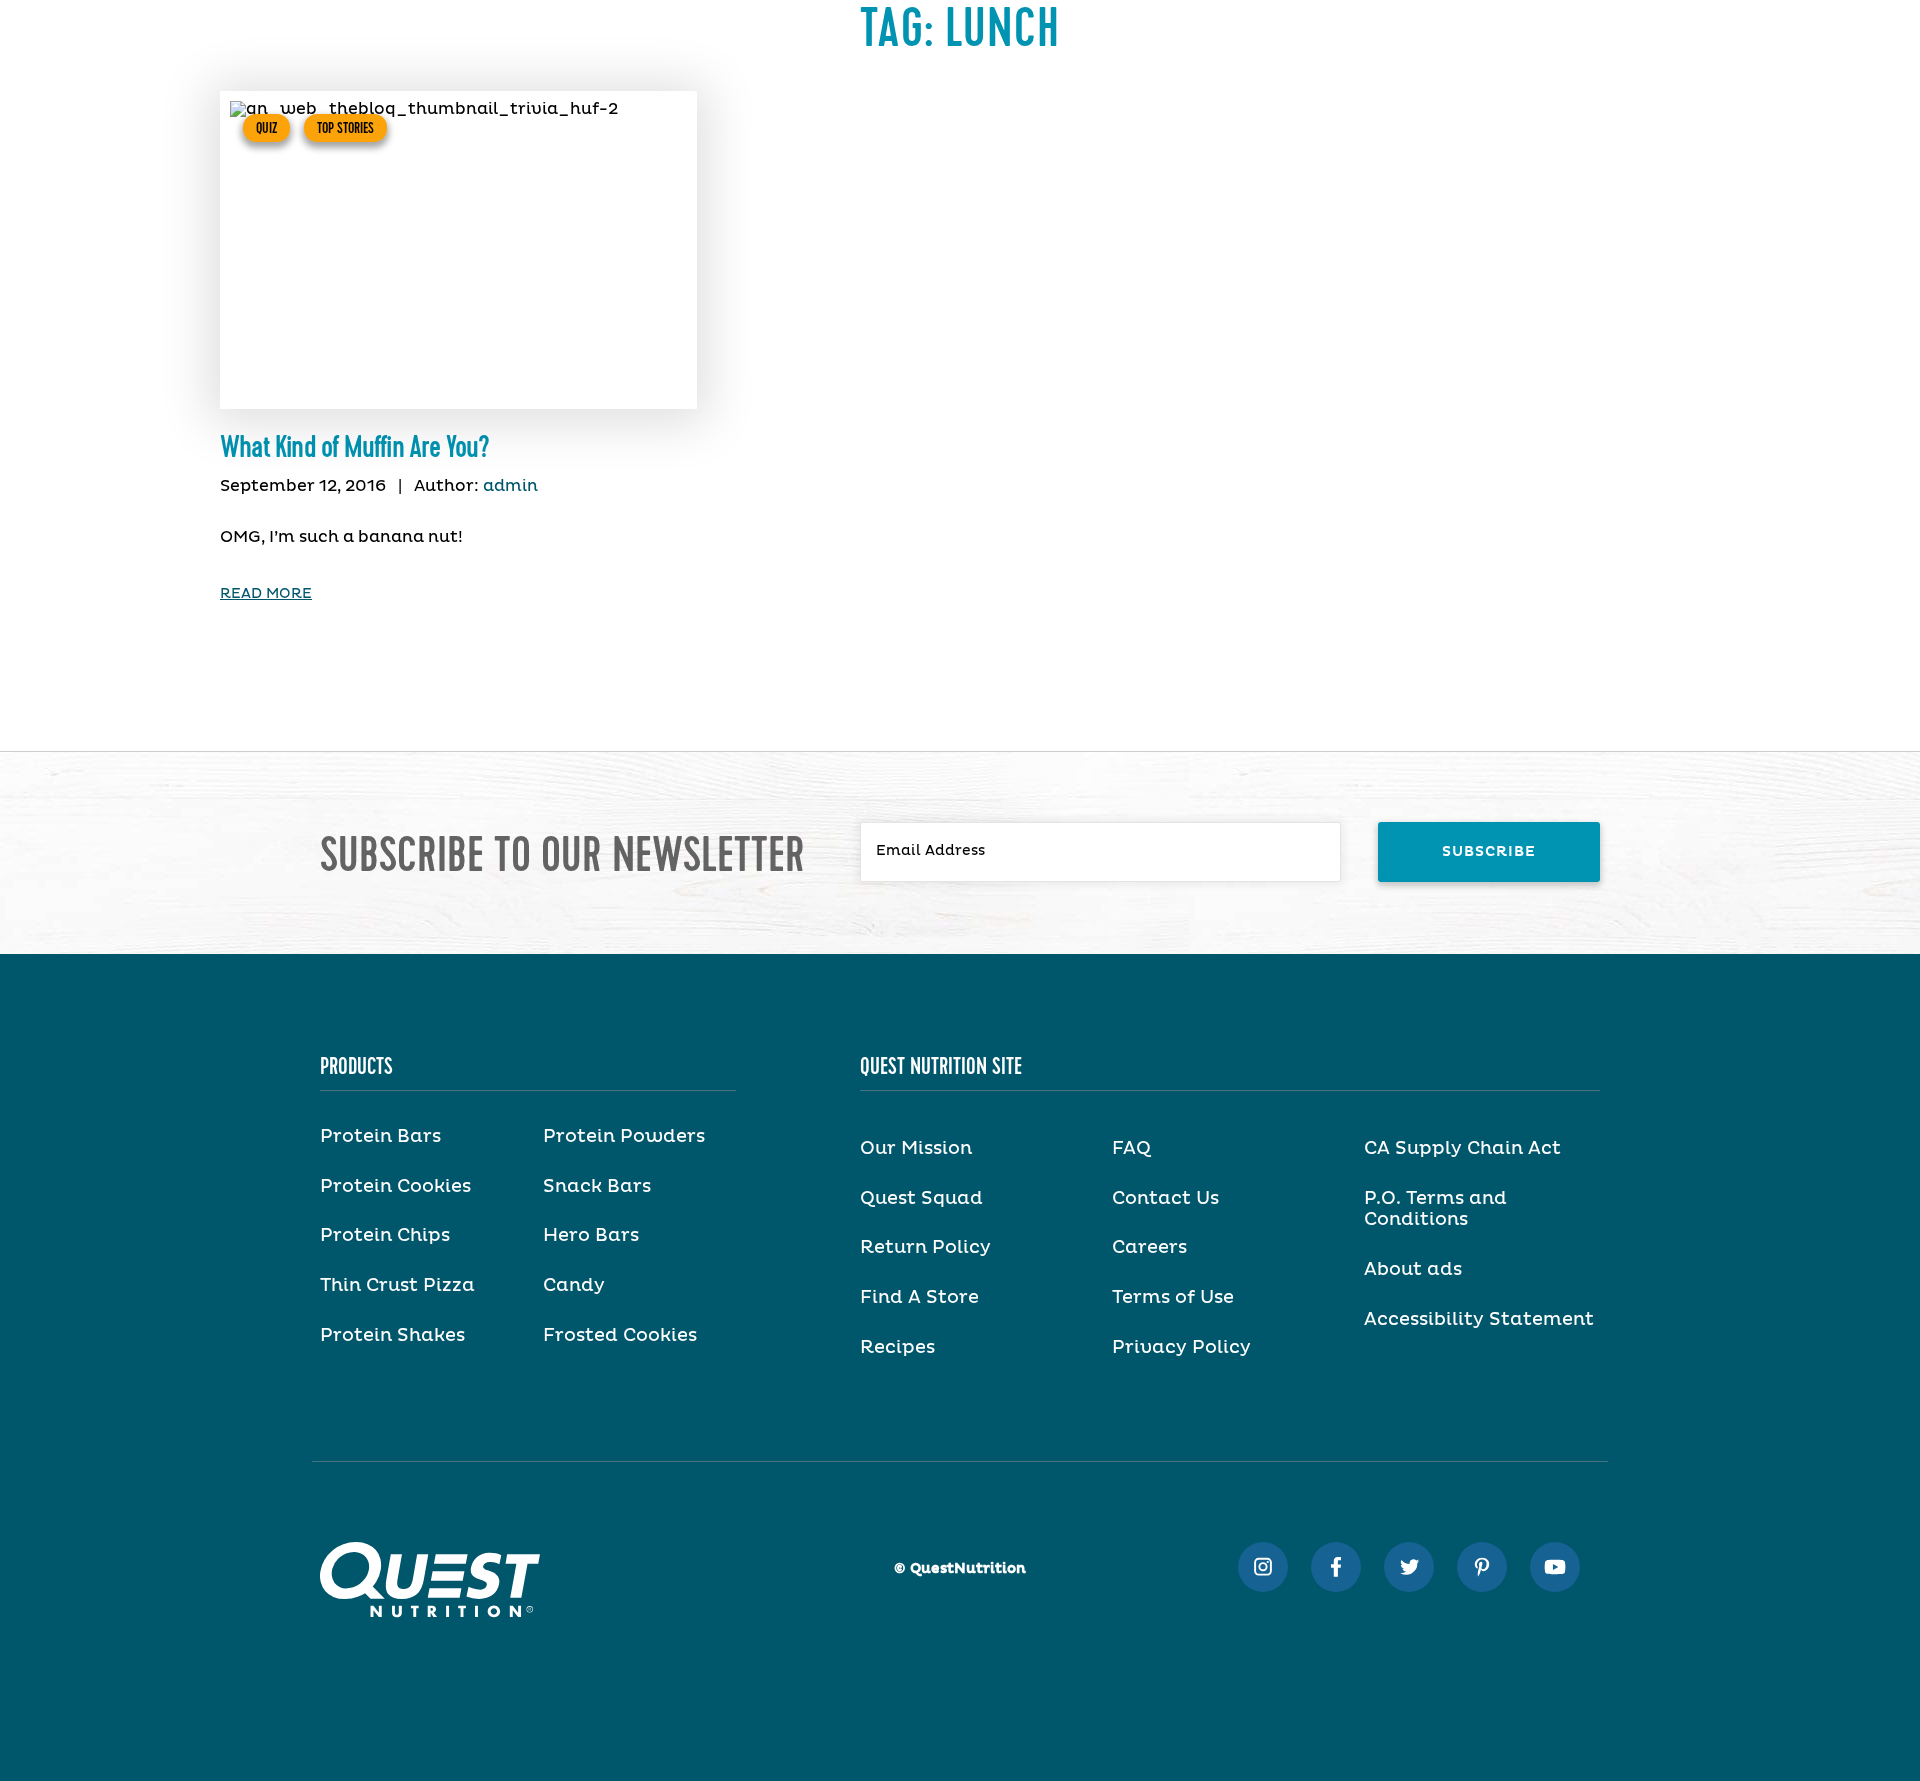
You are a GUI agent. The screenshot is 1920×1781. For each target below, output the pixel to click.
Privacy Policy (1181, 1348)
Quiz (266, 128)
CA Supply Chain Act (1462, 1149)
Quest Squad (921, 1199)
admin (510, 486)
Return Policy (925, 1248)
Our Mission (916, 1149)
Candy (574, 1286)
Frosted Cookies (620, 1336)
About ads (1413, 1270)
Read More (266, 594)
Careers (1149, 1248)
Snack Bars (597, 1187)
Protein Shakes (392, 1336)
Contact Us (1165, 1199)
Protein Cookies (395, 1187)
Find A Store (919, 1298)
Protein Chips (385, 1236)
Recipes (897, 1348)
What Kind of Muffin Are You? (355, 448)
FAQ (1131, 1149)
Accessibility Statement (1479, 1320)
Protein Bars (380, 1137)
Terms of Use (1173, 1298)
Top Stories (345, 128)
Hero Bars (591, 1236)
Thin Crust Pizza (397, 1286)
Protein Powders (624, 1137)
